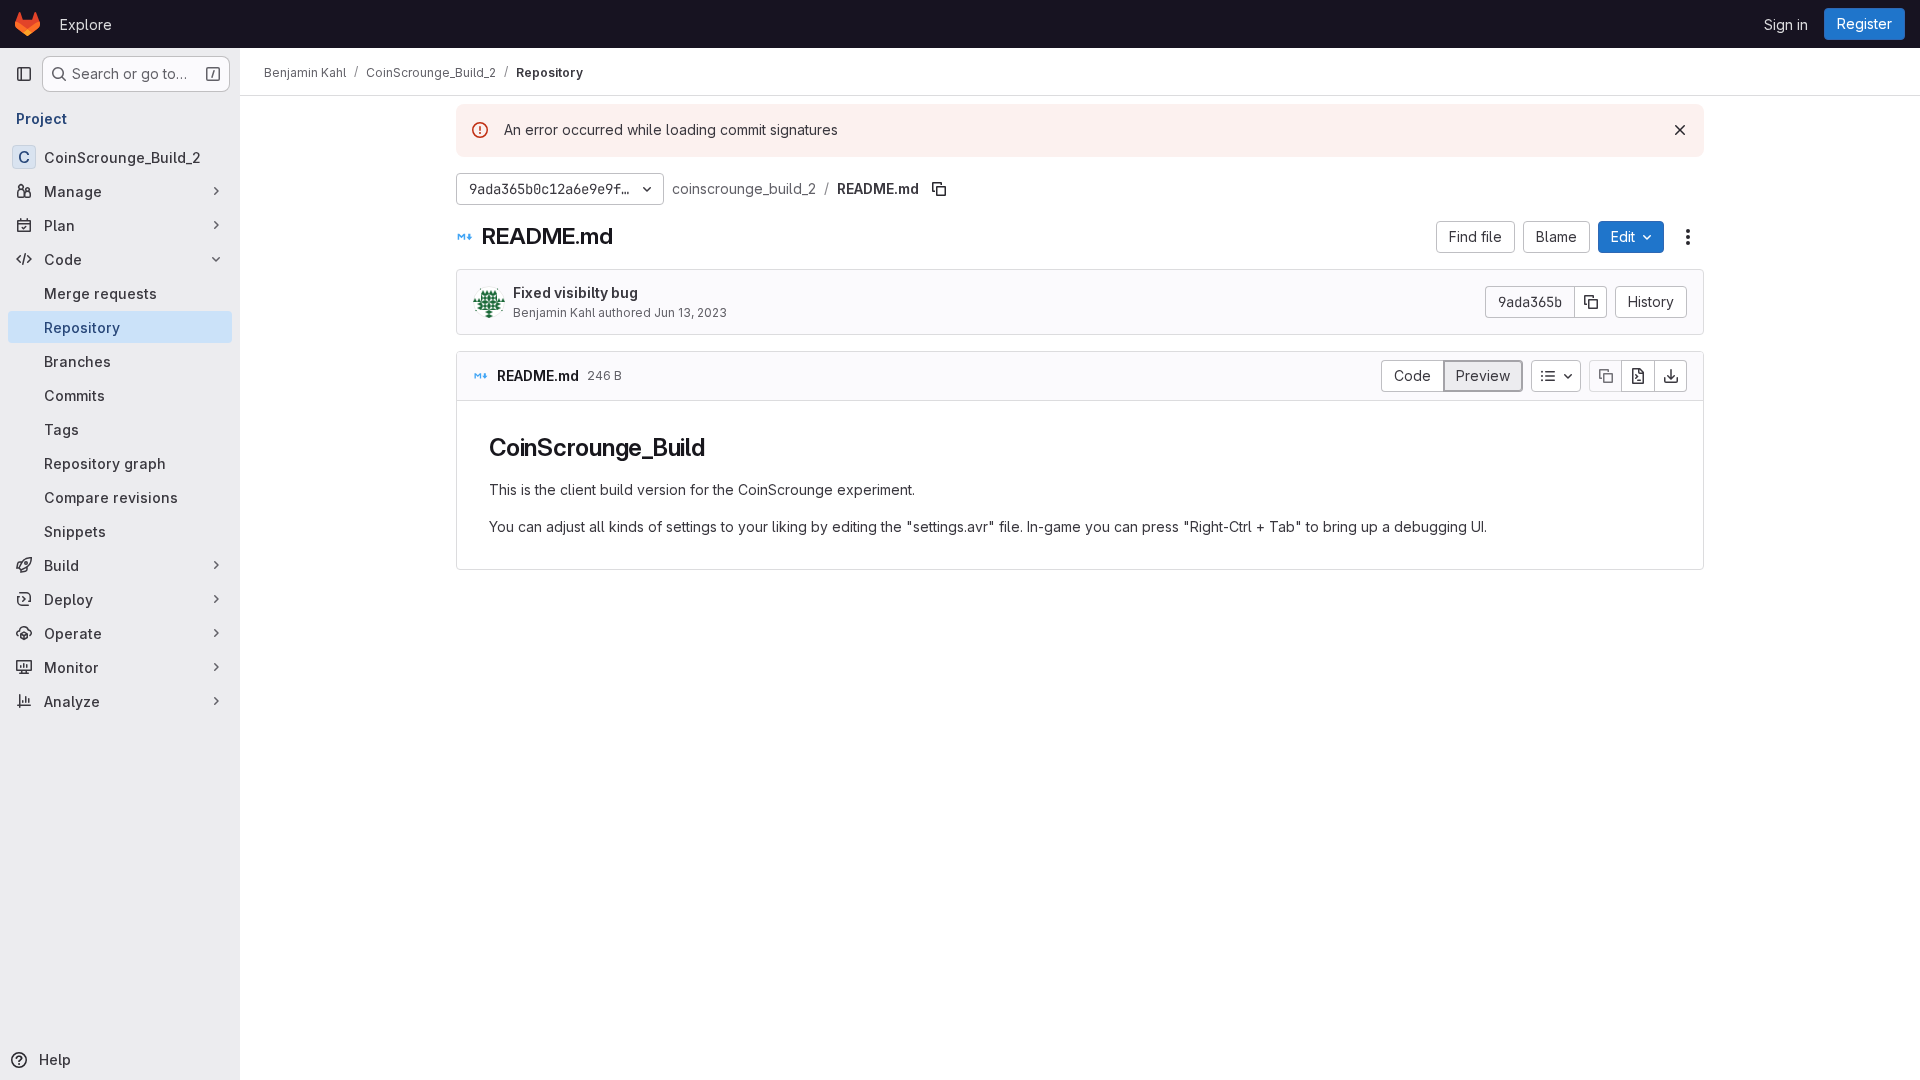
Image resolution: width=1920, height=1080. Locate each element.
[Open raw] (1638, 376)
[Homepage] (27, 24)
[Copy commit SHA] (1591, 302)
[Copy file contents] (1605, 376)
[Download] (1671, 376)
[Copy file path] (939, 189)
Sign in (1786, 24)
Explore (86, 24)
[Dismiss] (1680, 130)
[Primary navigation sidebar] (24, 74)
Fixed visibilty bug (575, 292)
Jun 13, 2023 (690, 312)
